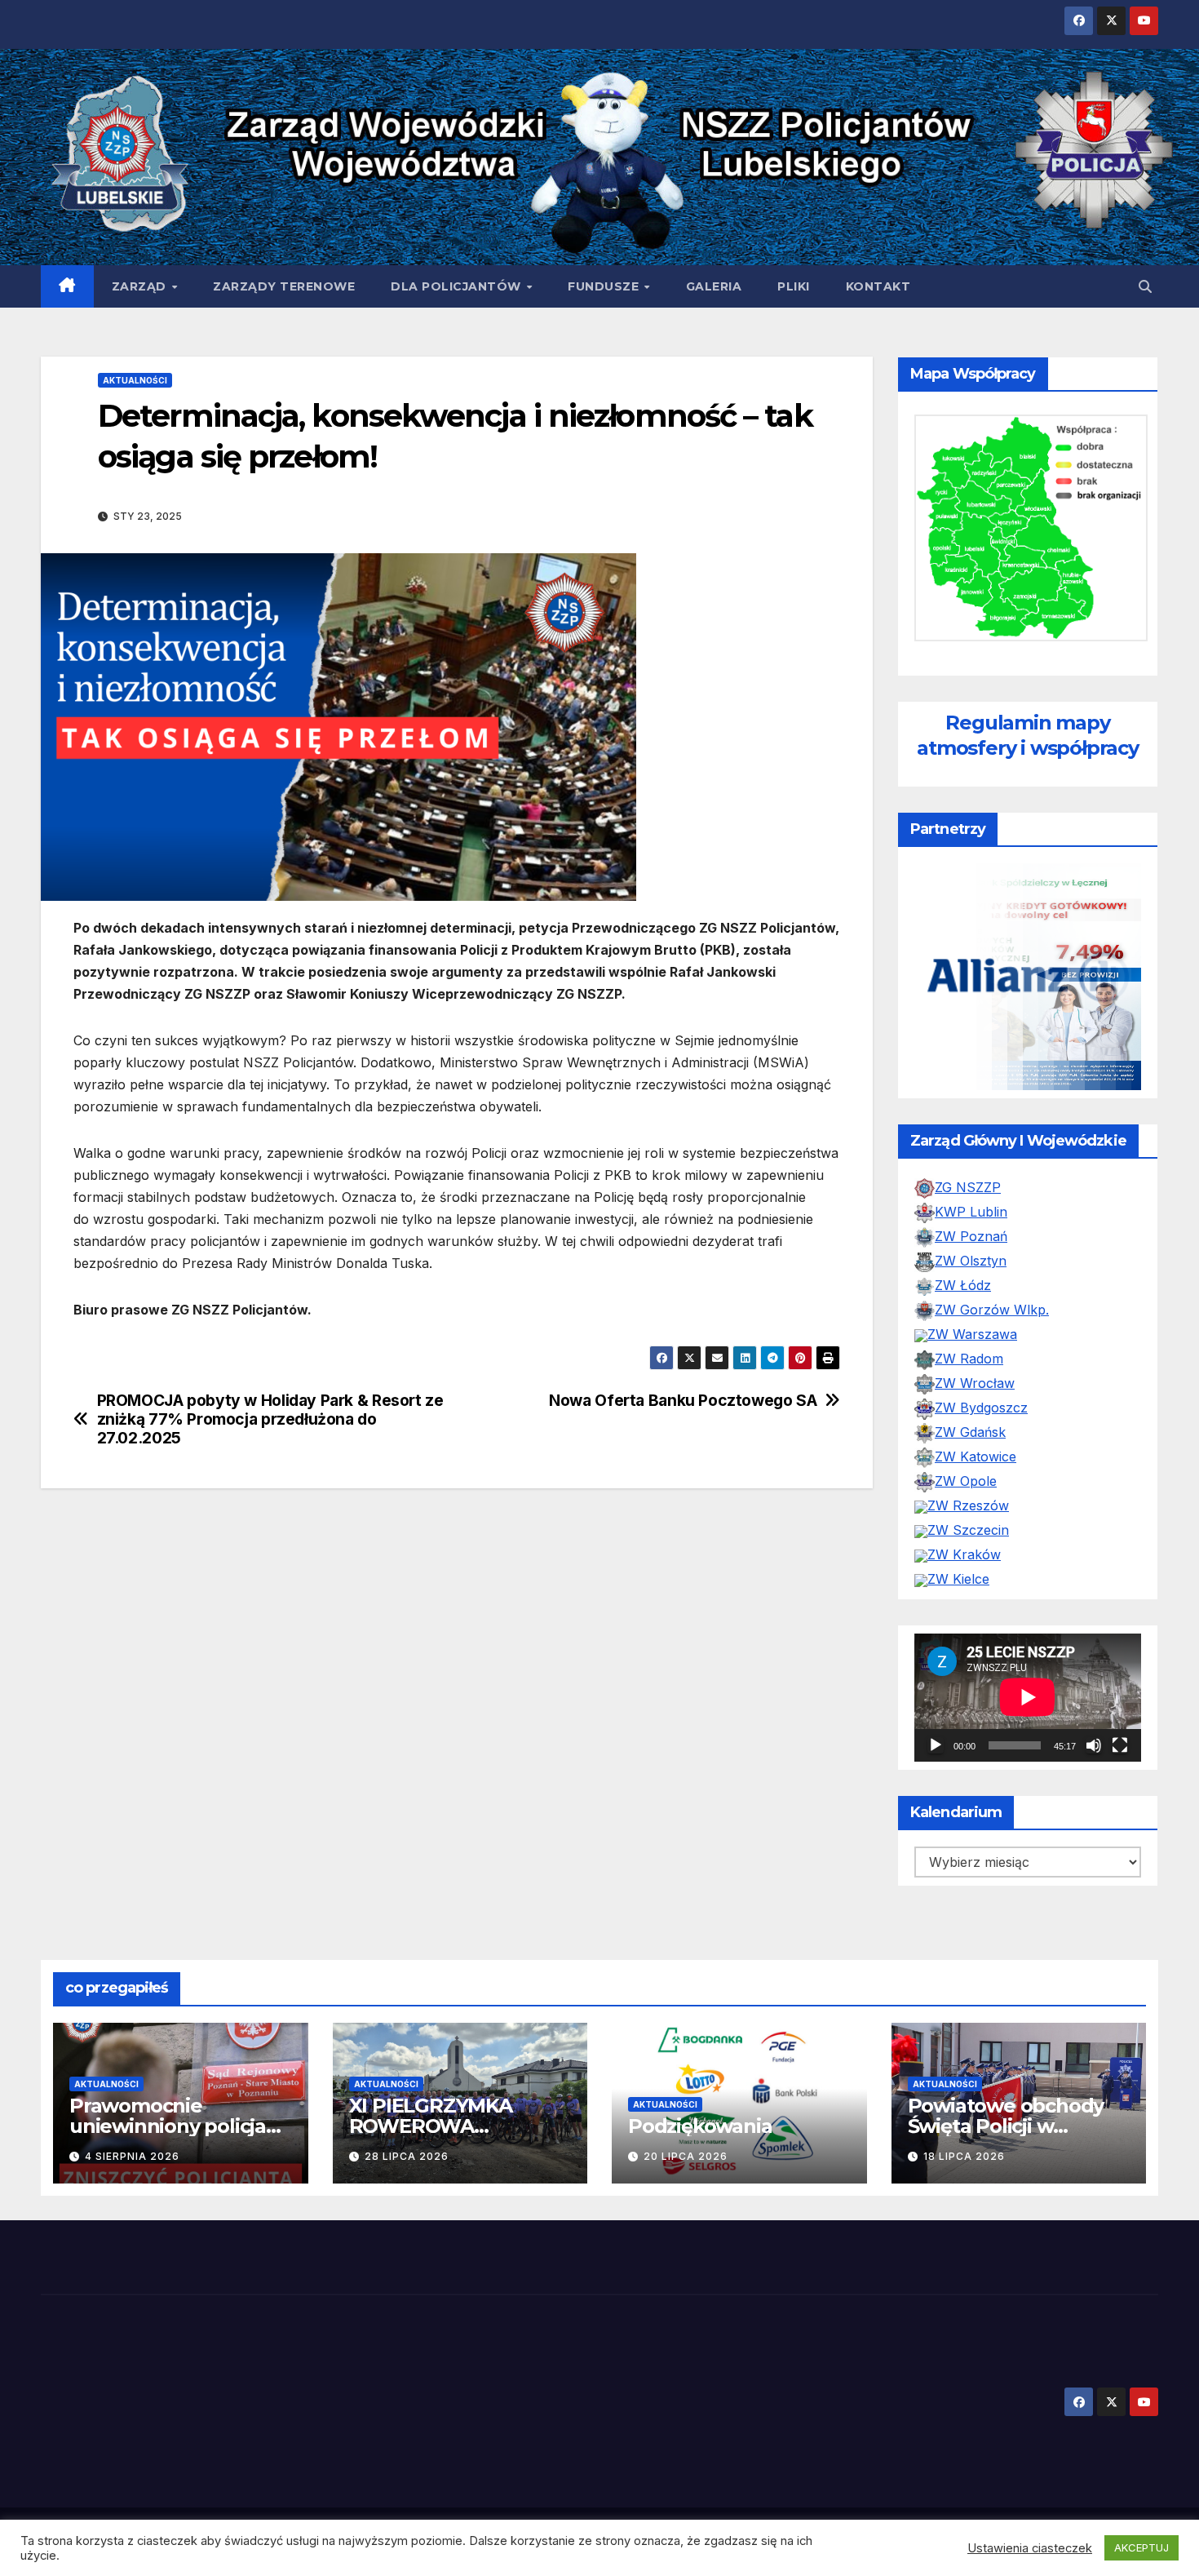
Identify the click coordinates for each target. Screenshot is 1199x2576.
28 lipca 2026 (407, 2156)
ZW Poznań (971, 1236)
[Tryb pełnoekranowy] (1120, 1745)
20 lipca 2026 (686, 2156)
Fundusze (605, 286)
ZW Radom (969, 1359)
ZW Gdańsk (970, 1432)
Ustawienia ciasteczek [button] (1030, 2548)
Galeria (714, 286)
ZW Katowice (976, 1456)
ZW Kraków (964, 1554)
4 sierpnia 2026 (132, 2156)
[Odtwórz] (936, 1745)
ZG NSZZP (968, 1187)
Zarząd (141, 286)
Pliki (794, 286)
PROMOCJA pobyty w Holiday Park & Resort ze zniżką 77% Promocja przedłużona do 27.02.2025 (270, 1419)
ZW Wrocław (975, 1383)
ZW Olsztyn (971, 1261)
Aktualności (135, 380)
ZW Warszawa (972, 1334)
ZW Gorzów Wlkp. (992, 1310)
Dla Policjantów (458, 286)
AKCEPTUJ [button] (1141, 2547)
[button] (1145, 286)
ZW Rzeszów (968, 1505)
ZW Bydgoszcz (981, 1408)
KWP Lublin (971, 1212)
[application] (1028, 1697)
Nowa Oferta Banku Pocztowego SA (683, 1401)
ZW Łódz (963, 1285)
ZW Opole (966, 1481)
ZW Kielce (958, 1579)
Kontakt (878, 286)
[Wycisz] (1094, 1745)
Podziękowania (700, 2126)
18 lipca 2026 (964, 2156)
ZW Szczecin (968, 1530)
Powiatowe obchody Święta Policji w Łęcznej (1006, 2126)
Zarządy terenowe (284, 286)
